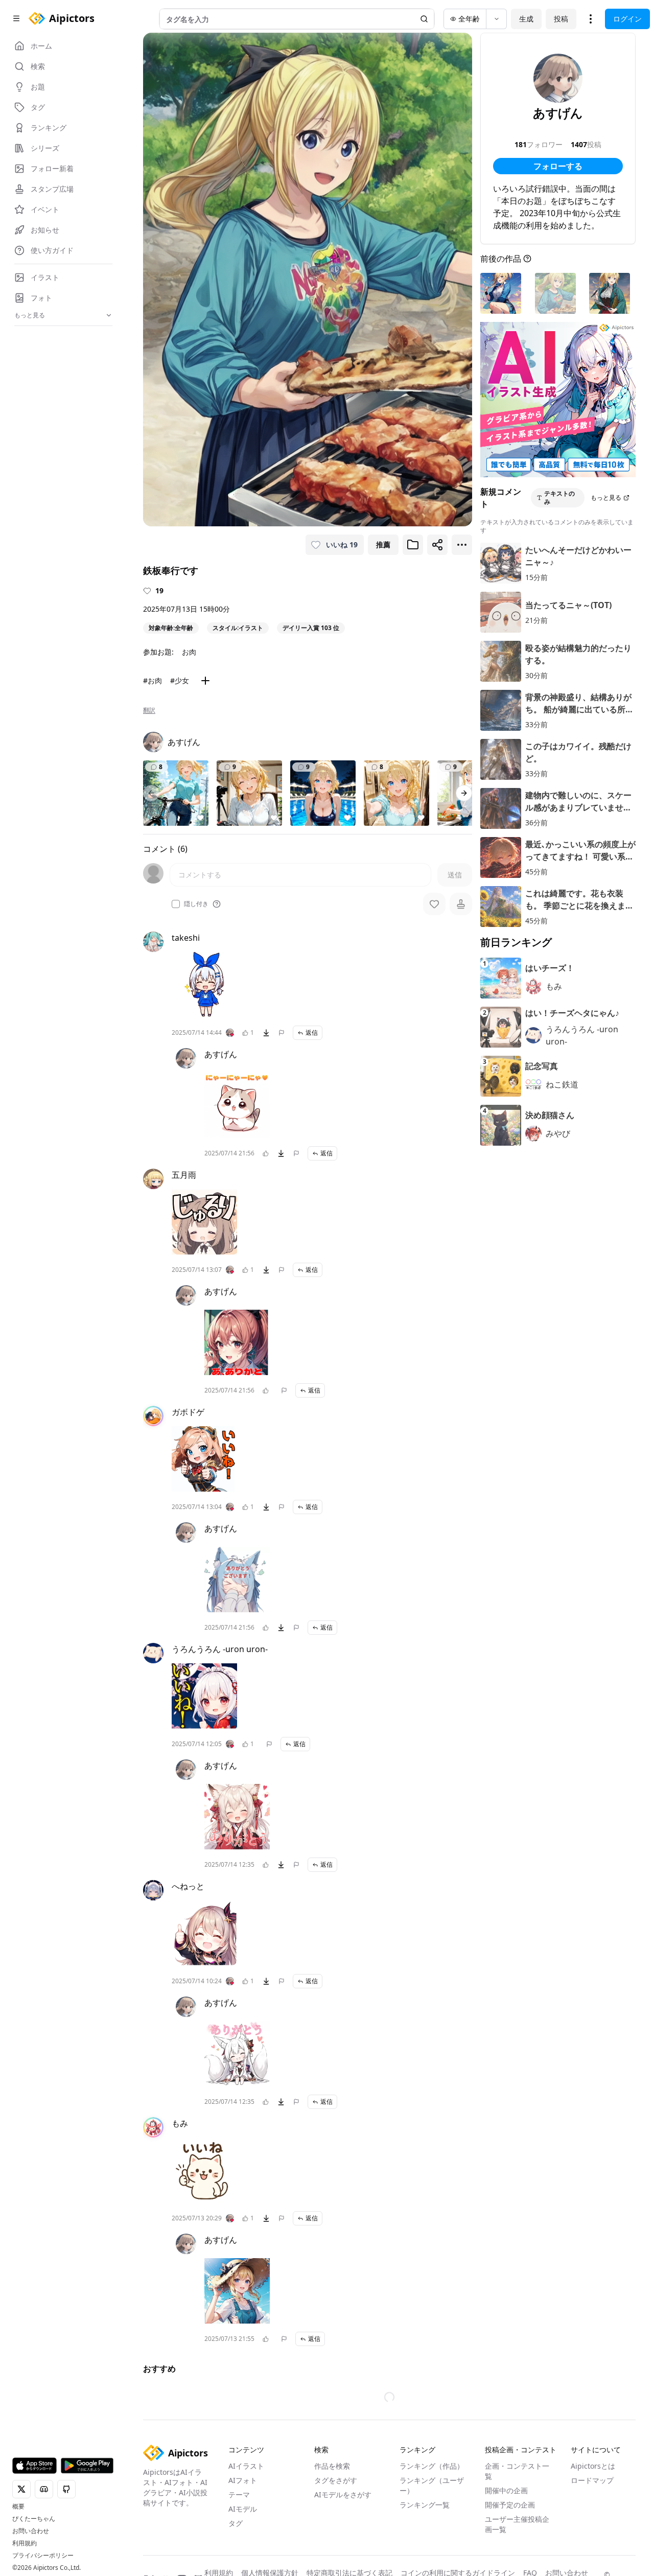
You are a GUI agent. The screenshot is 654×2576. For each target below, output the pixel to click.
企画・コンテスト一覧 (517, 2471)
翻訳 (149, 710)
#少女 (180, 680)
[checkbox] (176, 904)
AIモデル (243, 2509)
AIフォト (243, 2480)
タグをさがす (336, 2480)
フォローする (558, 166)
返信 (312, 1032)
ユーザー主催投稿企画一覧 (517, 2524)
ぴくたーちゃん (34, 2519)
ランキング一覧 (425, 2505)
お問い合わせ (31, 2531)
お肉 (189, 652)
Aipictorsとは (593, 2466)
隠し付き (196, 904)
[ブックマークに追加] (413, 545)
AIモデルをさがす (343, 2494)
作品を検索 (332, 2466)
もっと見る (606, 497)
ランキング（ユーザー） (432, 2485)
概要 (18, 2507)
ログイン (627, 19)
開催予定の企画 (510, 2505)
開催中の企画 (506, 2490)
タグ (236, 2523)
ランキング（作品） (432, 2466)
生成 (526, 19)
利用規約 (25, 2543)
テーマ (239, 2494)
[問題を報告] (282, 1033)
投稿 (561, 19)
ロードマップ (592, 2480)
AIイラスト (246, 2466)
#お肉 (153, 680)
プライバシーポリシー (43, 2556)
